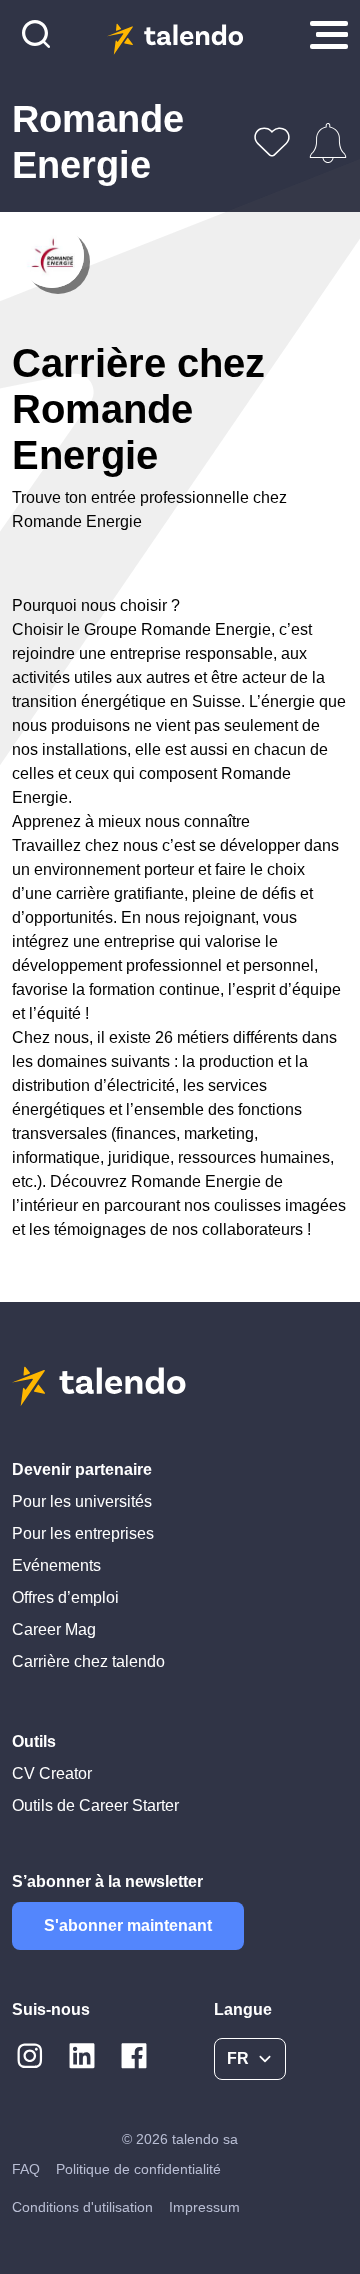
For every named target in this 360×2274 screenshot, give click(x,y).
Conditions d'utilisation (82, 2207)
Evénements (56, 1565)
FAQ (26, 2169)
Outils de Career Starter (95, 1805)
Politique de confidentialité (138, 2169)
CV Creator (52, 1773)
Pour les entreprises (83, 1533)
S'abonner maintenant (128, 1925)
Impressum (204, 2207)
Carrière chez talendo (88, 1661)
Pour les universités (82, 1501)
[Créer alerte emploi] (328, 143)
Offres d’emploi (65, 1597)
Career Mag (54, 1629)
